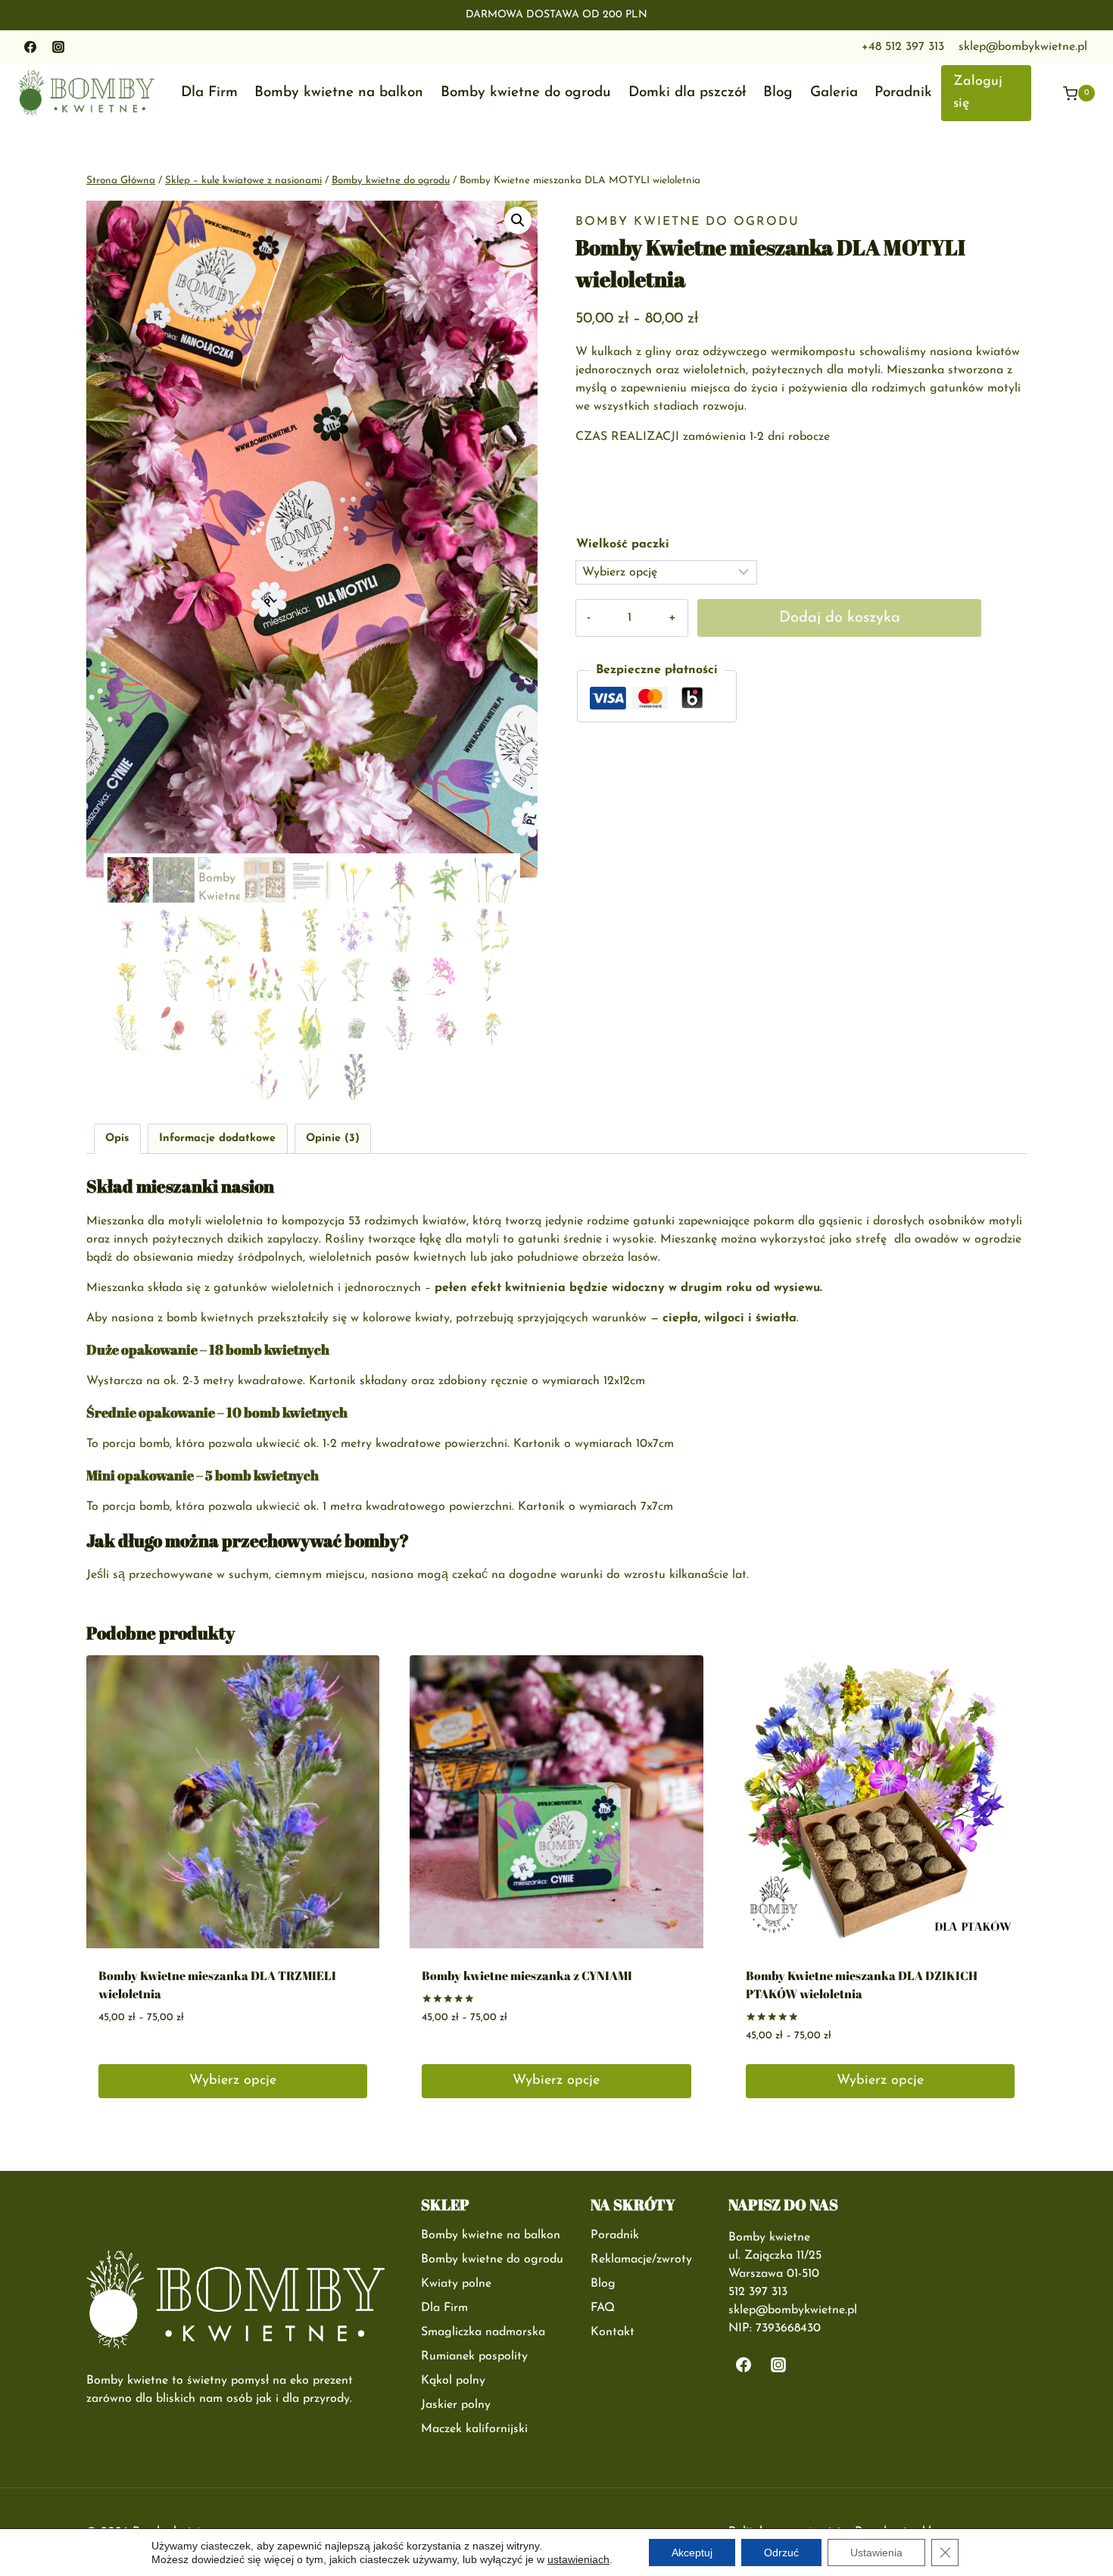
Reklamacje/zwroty (641, 2259)
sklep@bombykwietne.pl (1023, 47)
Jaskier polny (456, 2405)
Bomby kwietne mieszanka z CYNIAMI (527, 1976)
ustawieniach (578, 2559)
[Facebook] (30, 47)
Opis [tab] (117, 1138)
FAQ (603, 2308)
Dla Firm (209, 93)
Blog (778, 93)
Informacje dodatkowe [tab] (217, 1138)
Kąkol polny (453, 2381)
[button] (518, 220)
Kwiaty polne (456, 2284)
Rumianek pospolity (474, 2356)
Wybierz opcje (233, 2081)
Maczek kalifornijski (474, 2429)
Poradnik (903, 93)
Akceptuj (692, 2553)
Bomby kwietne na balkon (339, 93)
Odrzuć (781, 2553)
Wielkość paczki (623, 544)
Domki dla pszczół (687, 93)
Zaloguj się (978, 93)
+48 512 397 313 (903, 47)
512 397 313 (758, 2292)
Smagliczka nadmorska (483, 2332)
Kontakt (613, 2332)
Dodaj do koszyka (840, 618)
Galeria (834, 93)
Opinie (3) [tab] (333, 1138)
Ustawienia (876, 2553)
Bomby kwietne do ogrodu (526, 93)
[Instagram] (58, 47)
